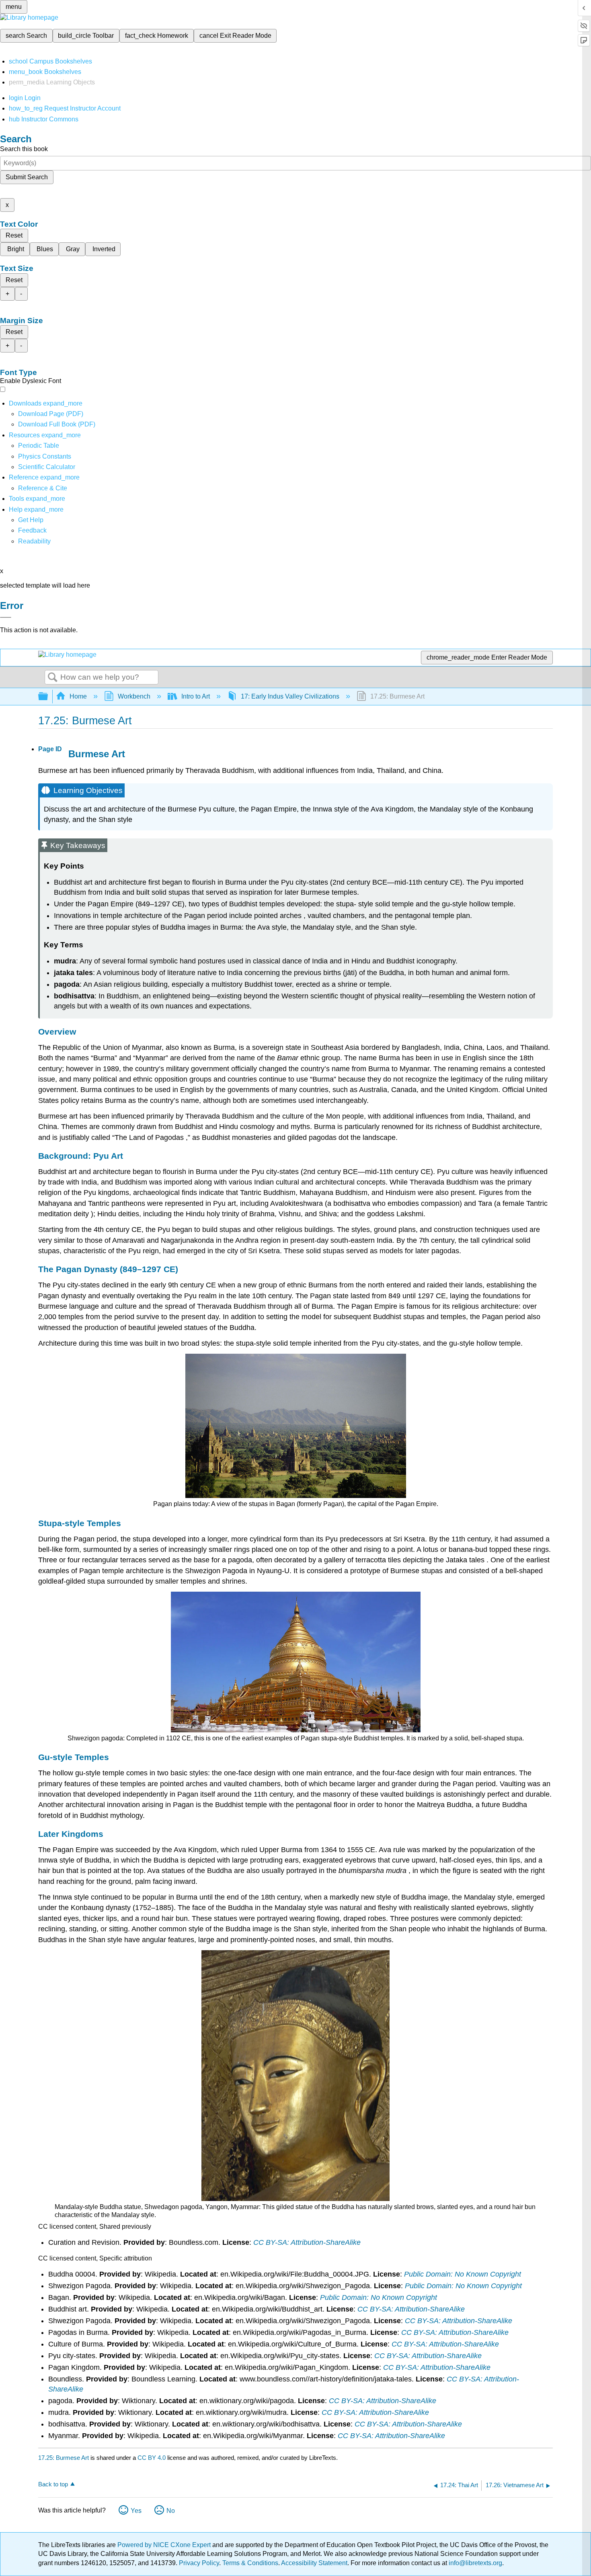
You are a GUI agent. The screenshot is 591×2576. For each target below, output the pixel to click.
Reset (14, 235)
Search (53, 678)
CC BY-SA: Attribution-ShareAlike (307, 2242)
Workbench (134, 696)
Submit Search (27, 177)
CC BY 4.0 (152, 2458)
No (171, 2511)
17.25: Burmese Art (64, 2458)
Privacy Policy (199, 2563)
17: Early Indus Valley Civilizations (290, 696)
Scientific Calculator (47, 467)
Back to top (53, 2484)
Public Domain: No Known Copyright (463, 2274)
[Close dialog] (6, 617)
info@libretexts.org (475, 2563)
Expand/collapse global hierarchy (48, 697)
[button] (32, 530)
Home (78, 696)
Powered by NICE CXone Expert (165, 2545)
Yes (136, 2511)
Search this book (24, 149)
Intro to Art (196, 696)
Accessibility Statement (314, 2563)
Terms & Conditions (250, 2563)
